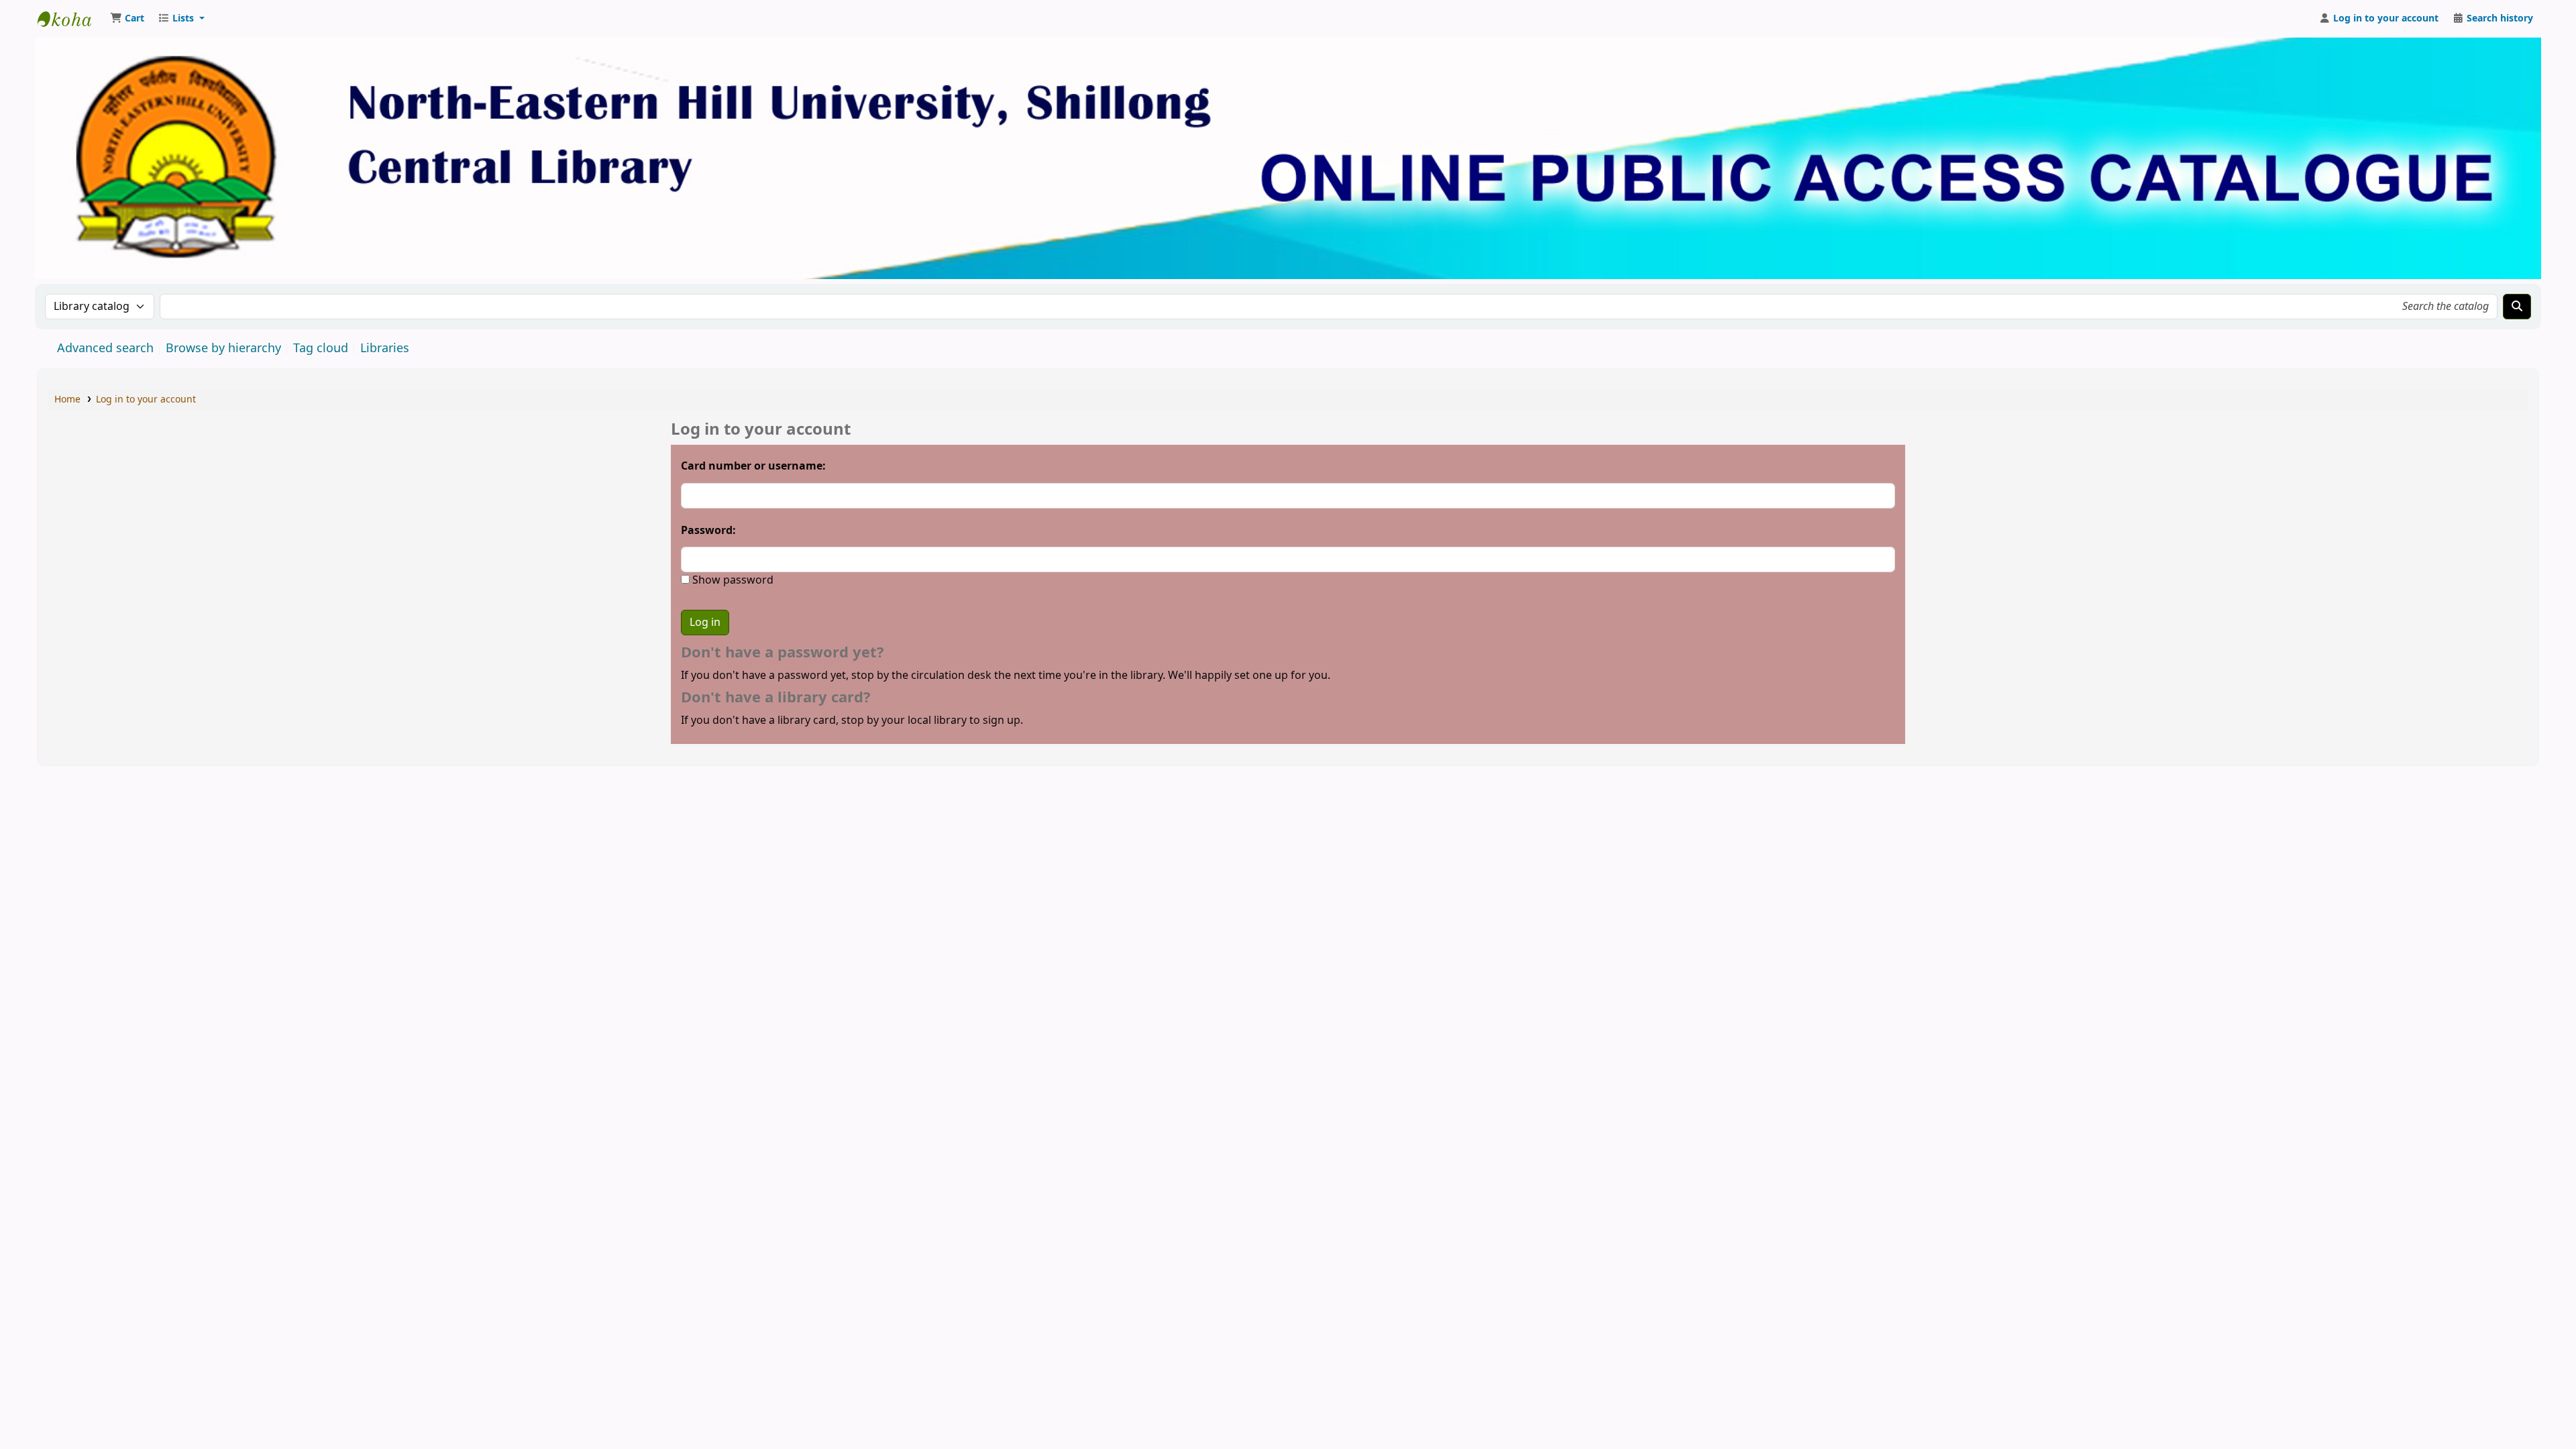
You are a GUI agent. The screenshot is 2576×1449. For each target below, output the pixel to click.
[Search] (2517, 307)
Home (67, 399)
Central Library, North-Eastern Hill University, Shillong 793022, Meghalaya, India (71, 19)
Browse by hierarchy (223, 348)
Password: (708, 531)
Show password (732, 580)
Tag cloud (321, 348)
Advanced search (105, 348)
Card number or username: (753, 466)
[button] (127, 19)
